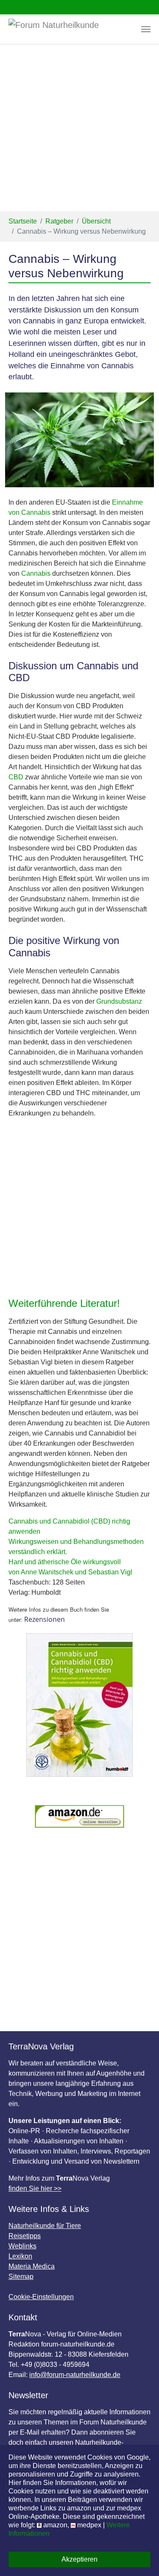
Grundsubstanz (119, 1001)
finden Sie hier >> (35, 2188)
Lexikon (20, 2256)
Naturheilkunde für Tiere (45, 2226)
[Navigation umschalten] (146, 29)
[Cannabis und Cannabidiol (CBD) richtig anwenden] (79, 1705)
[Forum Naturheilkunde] (67, 29)
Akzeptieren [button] (79, 2559)
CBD (16, 777)
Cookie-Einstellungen (41, 2297)
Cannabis (36, 573)
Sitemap (21, 2276)
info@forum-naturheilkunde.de (75, 2375)
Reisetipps (25, 2236)
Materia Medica (32, 2266)
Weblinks (22, 2246)
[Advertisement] (79, 128)
